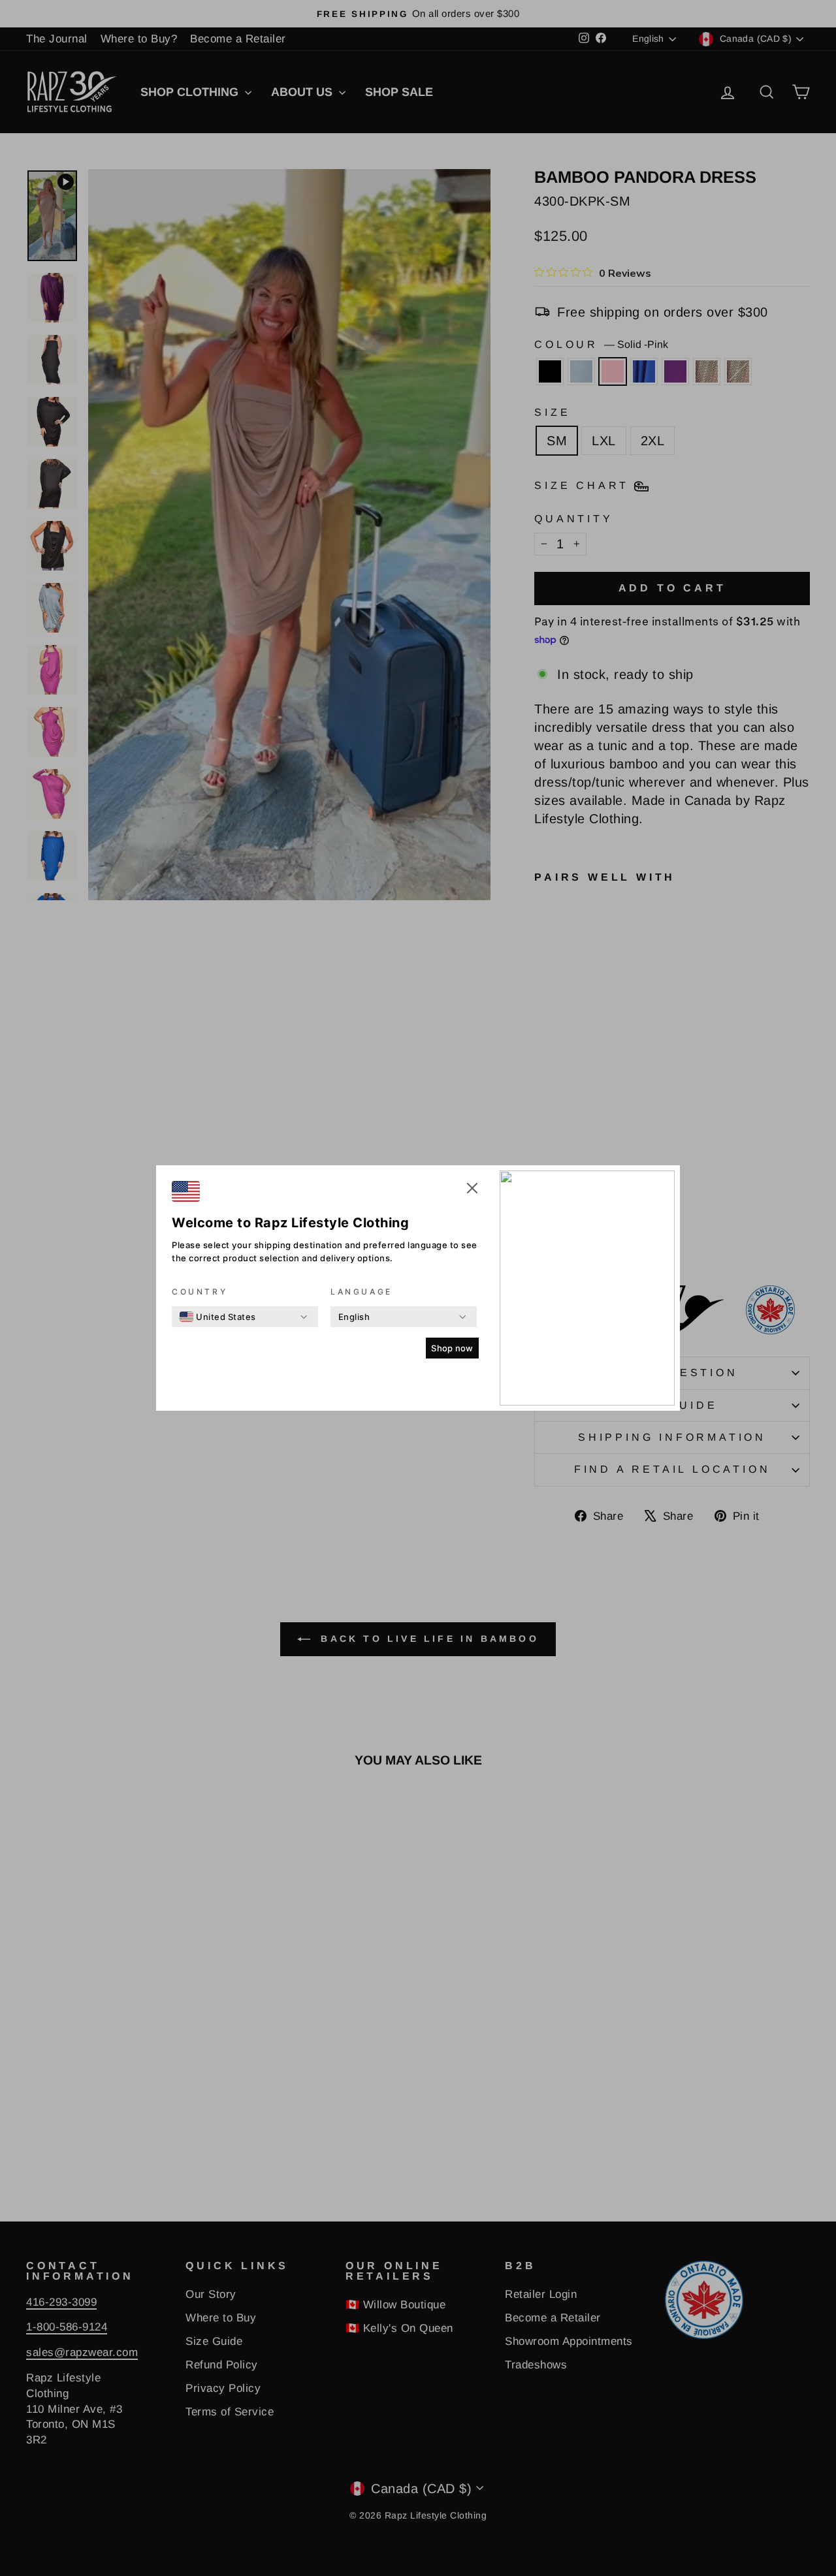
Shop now (452, 1348)
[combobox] (218, 1317)
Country (200, 1292)
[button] (472, 1190)
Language (362, 1292)
